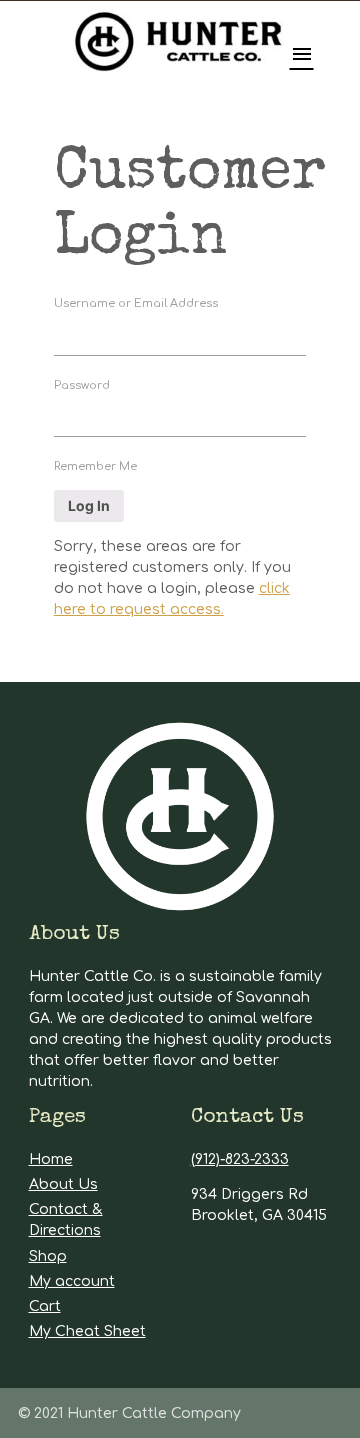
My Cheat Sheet (87, 1331)
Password (82, 385)
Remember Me (95, 466)
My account (72, 1281)
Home (51, 1159)
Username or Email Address (136, 303)
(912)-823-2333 (240, 1159)
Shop (48, 1256)
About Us (63, 1184)
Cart (45, 1306)
